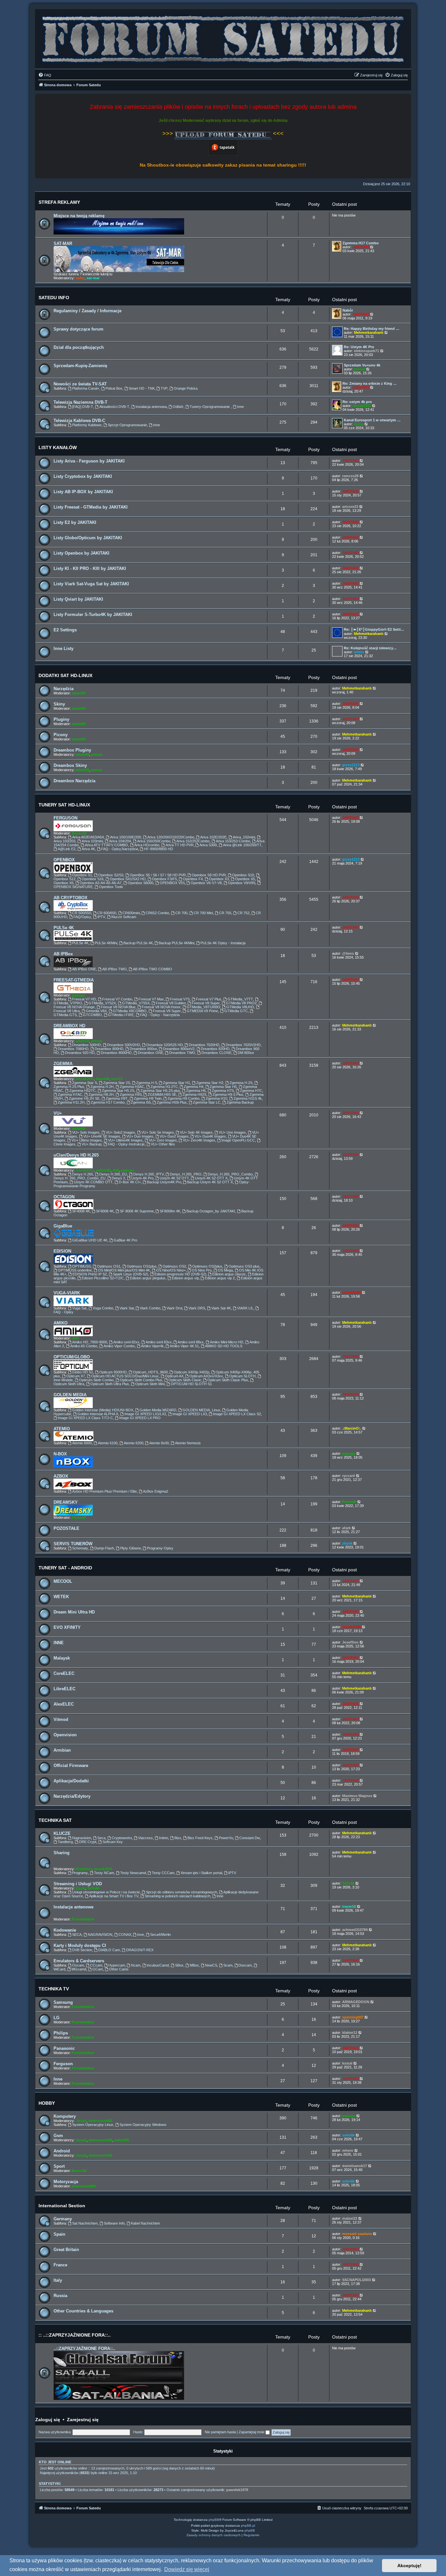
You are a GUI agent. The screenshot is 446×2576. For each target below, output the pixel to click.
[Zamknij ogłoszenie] (407, 97)
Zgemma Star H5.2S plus (160, 1091)
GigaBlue (63, 1226)
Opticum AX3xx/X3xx (206, 1376)
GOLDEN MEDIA (70, 1395)
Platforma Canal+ (86, 388)
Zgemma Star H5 (223, 1087)
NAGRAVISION (100, 1935)
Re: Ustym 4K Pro (359, 347)
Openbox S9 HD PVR (209, 875)
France (60, 2265)
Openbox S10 (243, 875)
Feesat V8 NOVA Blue (118, 1007)
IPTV (101, 917)
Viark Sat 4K (221, 1308)
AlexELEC (64, 1704)
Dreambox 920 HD (80, 1053)
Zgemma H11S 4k (248, 1098)
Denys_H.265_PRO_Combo (230, 1174)
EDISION (62, 1251)
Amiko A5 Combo (84, 1346)
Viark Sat (127, 1308)
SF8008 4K (105, 1211)
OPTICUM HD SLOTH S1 (191, 1384)
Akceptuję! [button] (409, 2566)
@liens (348, 953)
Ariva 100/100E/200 (126, 837)
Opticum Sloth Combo (96, 1380)
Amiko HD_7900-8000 (90, 1342)
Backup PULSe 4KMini (176, 943)
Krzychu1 (84, 1869)
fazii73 (117, 1079)
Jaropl (81, 2121)
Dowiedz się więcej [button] (187, 2569)
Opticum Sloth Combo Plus (141, 1380)
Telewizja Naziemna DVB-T (80, 402)
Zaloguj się (48, 2420)
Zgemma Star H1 (176, 1083)
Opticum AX (174, 1376)
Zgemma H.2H (102, 1087)
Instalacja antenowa (151, 407)
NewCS (211, 1965)
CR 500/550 (82, 913)
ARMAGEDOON (356, 2002)
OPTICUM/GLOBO (72, 1357)
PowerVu (226, 1838)
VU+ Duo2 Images (174, 1136)
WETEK (61, 1597)
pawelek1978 (237, 2490)
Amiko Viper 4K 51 (184, 1346)
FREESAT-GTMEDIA (74, 980)
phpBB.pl (248, 2526)
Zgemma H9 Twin (148, 1098)
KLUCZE (62, 1833)
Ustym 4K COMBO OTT (93, 1182)
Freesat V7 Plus (209, 999)
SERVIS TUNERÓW (73, 1544)
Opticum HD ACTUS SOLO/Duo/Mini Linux (125, 1376)
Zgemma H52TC (82, 1091)
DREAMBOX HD (69, 1026)
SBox (179, 1965)
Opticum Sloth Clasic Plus (228, 1380)
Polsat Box (114, 388)
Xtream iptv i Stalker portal (201, 1873)
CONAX (125, 1935)
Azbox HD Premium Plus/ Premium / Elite (104, 1491)
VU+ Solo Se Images (158, 1132)
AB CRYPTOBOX (71, 898)
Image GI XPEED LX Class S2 (237, 1414)
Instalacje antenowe (73, 1907)
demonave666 (100, 2121)
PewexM (79, 1517)
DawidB (103, 1079)
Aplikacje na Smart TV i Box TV (114, 1896)
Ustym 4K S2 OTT (174, 1178)
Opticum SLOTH (242, 1376)
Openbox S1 (82, 875)
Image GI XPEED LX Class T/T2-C (85, 1418)
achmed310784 (355, 1930)
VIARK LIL (245, 1308)
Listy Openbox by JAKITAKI (81, 553)
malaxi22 (350, 2218)
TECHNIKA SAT (55, 1820)
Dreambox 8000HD (116, 1053)
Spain (59, 2234)
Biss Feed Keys (200, 1838)
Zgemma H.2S (241, 1083)
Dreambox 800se (143, 1049)
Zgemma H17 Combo (361, 243)
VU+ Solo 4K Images (196, 1132)
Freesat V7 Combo (117, 999)
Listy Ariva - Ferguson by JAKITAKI (89, 461)
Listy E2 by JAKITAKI (75, 522)
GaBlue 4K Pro (125, 1240)
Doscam (245, 1965)
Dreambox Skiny (70, 765)
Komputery (65, 2116)
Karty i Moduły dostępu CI (80, 1945)
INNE (59, 1643)
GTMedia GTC (236, 1011)
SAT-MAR (63, 243)
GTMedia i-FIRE (121, 1015)
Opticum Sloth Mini (150, 1384)
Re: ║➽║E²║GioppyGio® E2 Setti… (374, 629)
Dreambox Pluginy (72, 750)
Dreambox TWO (182, 1053)
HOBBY (47, 2103)
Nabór (348, 310)
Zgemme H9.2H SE (84, 1098)
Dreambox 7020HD (204, 1045)
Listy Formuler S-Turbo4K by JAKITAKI (93, 615)
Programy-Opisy (160, 1548)
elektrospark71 (366, 351)
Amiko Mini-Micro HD (227, 1342)
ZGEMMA (63, 1064)
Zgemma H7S (223, 1091)
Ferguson (63, 2064)
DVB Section (82, 1950)
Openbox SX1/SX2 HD (128, 879)
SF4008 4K (81, 1211)
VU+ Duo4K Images (210, 1136)
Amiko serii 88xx (191, 1342)
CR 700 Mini (203, 913)
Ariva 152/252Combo (193, 841)
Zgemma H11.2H (71, 1102)
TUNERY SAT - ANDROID (65, 1568)
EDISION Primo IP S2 (90, 1274)
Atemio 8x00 (159, 1443)
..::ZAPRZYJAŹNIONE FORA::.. (84, 2349)
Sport (59, 2166)
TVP (164, 388)
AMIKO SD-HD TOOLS (224, 1346)
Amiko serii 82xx (126, 1342)
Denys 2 (118, 1178)
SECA (77, 1935)
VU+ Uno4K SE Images (102, 1136)
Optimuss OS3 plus (244, 1266)
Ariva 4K (88, 849)
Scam (228, 1965)
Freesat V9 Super (167, 1011)
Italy (58, 2280)
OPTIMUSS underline (75, 1270)
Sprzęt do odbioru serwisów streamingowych (182, 1892)
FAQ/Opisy (82, 917)
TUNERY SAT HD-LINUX (64, 805)
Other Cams (119, 1969)
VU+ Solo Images (86, 1132)
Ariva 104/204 (120, 841)
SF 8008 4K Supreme (137, 1211)
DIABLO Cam (109, 1950)
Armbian (62, 1750)
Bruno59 (79, 833)
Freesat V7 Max (151, 999)
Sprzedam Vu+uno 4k (362, 365)
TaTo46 (93, 1888)
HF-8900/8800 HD (159, 849)
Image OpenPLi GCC (238, 1140)
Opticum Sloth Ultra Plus (110, 1384)
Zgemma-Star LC (207, 1102)
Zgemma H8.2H (101, 1094)
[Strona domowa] (223, 37)
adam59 (79, 693)
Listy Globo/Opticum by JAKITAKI (88, 538)
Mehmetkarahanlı (369, 332)
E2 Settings (65, 630)
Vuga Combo (103, 1308)
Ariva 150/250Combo (154, 841)
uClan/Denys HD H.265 (76, 1155)
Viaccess (145, 1838)
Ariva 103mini (92, 841)
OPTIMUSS (81, 1266)
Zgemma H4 (194, 1087)
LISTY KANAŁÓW (58, 447)
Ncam (136, 1965)
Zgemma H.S (147, 1083)
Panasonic (64, 2048)
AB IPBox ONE (84, 969)
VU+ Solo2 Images (120, 1132)
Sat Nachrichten (85, 2223)
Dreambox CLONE (216, 1053)
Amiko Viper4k (152, 1346)
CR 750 (225, 913)
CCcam (96, 1965)
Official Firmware (71, 1766)
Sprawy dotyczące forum (79, 329)
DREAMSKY (66, 1502)
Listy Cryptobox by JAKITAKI (83, 476)
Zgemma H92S (194, 1094)
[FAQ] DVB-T (83, 407)
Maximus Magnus (357, 1796)
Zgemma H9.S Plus (228, 1094)
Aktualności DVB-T (114, 407)
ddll (116, 1170)
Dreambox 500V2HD (124, 1045)
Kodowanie (65, 1930)
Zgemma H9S (131, 1094)
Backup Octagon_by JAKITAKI (211, 1211)
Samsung (63, 2002)
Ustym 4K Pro (142, 1178)
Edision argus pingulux (148, 1278)
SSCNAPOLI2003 (357, 2280)
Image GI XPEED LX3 (190, 1414)
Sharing (62, 1853)
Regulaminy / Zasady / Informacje (88, 311)
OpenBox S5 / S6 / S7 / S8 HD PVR (158, 875)
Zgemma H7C (251, 1091)
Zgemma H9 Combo (183, 1098)
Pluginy (61, 719)
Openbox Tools (111, 887)
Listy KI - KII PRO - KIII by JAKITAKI (90, 568)
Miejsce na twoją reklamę (79, 216)
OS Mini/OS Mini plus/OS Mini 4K (124, 1270)
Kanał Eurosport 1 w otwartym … (372, 420)
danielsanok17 (355, 2166)
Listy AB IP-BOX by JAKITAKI (83, 492)
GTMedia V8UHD (240, 1007)
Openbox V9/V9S (242, 883)
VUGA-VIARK (67, 1293)
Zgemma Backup (240, 1102)
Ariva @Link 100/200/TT (242, 845)
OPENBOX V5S (172, 883)
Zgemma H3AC (132, 1087)
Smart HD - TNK (142, 388)
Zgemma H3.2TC (164, 1087)
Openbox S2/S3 (111, 875)
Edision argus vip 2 (220, 1278)
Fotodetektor (83, 1919)
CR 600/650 (107, 913)
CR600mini (131, 913)
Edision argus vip (185, 1278)
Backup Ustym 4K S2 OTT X (210, 1182)
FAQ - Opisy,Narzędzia (120, 849)
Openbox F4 (193, 879)
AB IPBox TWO (114, 969)
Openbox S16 (93, 879)
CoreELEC (64, 1673)
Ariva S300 (208, 845)
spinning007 (353, 2017)
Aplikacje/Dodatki (71, 1781)
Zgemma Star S (85, 1083)
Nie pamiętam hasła (220, 2432)
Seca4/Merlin (160, 1935)
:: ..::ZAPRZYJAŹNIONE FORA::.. (75, 2335)
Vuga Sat (79, 1308)
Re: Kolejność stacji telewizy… (370, 648)
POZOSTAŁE (66, 1528)
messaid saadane (357, 2234)
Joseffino (350, 1642)
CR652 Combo (157, 913)
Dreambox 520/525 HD (165, 1045)
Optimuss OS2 (174, 1266)
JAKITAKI (361, 247)
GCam (98, 1969)
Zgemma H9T (117, 1098)
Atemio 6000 (82, 1443)
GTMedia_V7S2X (102, 1003)
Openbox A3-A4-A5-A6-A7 (101, 883)
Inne (240, 407)
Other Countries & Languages (83, 2311)
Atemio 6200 (134, 1443)
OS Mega (225, 1270)
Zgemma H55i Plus (172, 1102)
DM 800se (246, 1053)
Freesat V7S (180, 999)
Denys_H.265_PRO (186, 1174)
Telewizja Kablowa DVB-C (79, 421)
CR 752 (243, 913)
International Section (62, 2206)
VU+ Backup (92, 1144)
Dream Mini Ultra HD (74, 1612)
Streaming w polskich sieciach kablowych (177, 1896)
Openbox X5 (245, 879)
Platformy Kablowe (87, 425)
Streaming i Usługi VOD (78, 1884)
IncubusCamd (158, 1965)
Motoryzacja (66, 2182)
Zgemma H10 (216, 1098)
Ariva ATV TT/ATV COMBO (106, 845)
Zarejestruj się (83, 2420)
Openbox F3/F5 (164, 879)
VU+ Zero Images (163, 1140)
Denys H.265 (83, 1174)
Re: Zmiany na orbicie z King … (370, 383)
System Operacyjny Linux (93, 2125)
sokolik (348, 2135)
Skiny (59, 704)
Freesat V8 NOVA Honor (161, 1007)
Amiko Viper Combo (119, 1346)
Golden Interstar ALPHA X (98, 1414)
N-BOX (60, 1454)
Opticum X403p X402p (191, 1372)
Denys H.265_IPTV (149, 1174)
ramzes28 (350, 476)
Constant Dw (250, 1838)
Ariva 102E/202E (213, 837)
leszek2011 (362, 406)
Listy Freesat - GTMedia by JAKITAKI (91, 507)
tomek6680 (351, 1292)
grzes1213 (351, 765)
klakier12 (350, 2033)
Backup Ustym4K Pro (164, 1182)
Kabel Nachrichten (145, 2223)
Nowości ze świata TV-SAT (80, 384)
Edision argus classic (229, 1274)
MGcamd (79, 1969)
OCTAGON (64, 1197)
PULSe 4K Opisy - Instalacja (223, 943)
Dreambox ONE (151, 1053)
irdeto (359, 652)
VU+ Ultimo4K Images (125, 1140)
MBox (194, 1965)
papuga (78, 995)
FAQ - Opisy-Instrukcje (126, 1144)
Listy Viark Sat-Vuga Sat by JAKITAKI (91, 584)
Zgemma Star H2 (210, 1083)
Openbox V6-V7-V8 (206, 883)
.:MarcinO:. (352, 1428)
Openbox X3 (219, 879)
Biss (178, 1838)
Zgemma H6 (196, 1091)
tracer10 (349, 1906)
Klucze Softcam (124, 917)
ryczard (349, 1476)
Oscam (78, 1965)
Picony (61, 735)
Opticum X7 (76, 1376)
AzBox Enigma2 (156, 1491)
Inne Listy (64, 648)
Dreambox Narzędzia (74, 781)
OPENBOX (64, 860)
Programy (80, 1873)
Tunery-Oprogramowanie (210, 407)
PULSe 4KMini (106, 943)
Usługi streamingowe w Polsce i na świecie (106, 1892)
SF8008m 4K (170, 1211)
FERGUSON (65, 818)
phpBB (214, 2520)
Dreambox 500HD (87, 1045)
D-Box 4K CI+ (130, 1182)
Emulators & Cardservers (79, 1961)
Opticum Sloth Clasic (185, 1380)
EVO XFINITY (67, 1627)
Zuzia (359, 424)
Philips (61, 2033)
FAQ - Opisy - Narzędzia (160, 1015)
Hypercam (117, 1965)
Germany (63, 2219)
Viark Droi (174, 1308)
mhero (348, 2150)
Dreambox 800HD (109, 1049)
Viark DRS (197, 1308)
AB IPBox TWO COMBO (152, 969)
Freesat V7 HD (84, 999)
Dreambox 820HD (215, 1049)
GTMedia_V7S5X (136, 1003)
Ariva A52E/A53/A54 (88, 837)
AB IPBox (63, 954)
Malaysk (62, 1658)
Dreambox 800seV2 (179, 1049)
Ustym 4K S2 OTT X (211, 1178)
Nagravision (82, 1838)
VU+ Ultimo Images (87, 1140)
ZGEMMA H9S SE (162, 1094)
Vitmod (61, 1719)
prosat (359, 369)
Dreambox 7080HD (73, 1049)
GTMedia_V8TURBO (204, 1007)
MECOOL (63, 1581)
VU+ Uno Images (232, 1132)
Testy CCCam (163, 1873)
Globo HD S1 (83, 1372)
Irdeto (164, 1838)
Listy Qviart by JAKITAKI (78, 599)
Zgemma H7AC (70, 1094)
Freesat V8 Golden (171, 1003)
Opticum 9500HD (113, 1372)
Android (62, 2151)
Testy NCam (104, 1873)
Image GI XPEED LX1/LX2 (145, 1414)
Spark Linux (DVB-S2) (131, 1274)
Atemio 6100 (108, 1443)
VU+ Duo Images (140, 1136)
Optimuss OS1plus (142, 1266)
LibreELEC (64, 1689)
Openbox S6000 (141, 883)
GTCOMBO (92, 1015)
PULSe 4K (64, 928)
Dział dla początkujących (79, 347)
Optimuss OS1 (109, 1266)
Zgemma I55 (141, 1102)
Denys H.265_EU (113, 1174)
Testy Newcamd (133, 1873)
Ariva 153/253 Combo (233, 841)
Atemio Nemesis (188, 1443)
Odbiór (178, 407)
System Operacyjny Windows (143, 2125)
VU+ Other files (163, 1144)
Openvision (65, 1735)
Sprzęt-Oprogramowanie (127, 425)
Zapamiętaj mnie (252, 2432)
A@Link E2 (67, 849)
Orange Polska (186, 388)
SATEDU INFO (54, 298)
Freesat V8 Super (206, 1003)
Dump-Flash (104, 1548)
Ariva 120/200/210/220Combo (171, 837)
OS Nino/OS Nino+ (171, 1270)
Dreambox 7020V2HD (243, 1045)
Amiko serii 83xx (159, 1342)
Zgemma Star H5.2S (118, 1091)
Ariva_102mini (244, 837)
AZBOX (61, 1476)
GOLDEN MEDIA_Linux (201, 1410)
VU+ (58, 1113)
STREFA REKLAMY (59, 202)
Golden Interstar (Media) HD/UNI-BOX (103, 1410)
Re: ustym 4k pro (357, 402)
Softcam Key (113, 1842)
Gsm (58, 2136)
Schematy (80, 1548)
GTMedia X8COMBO (130, 1011)
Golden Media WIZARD (158, 1410)
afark (346, 1528)
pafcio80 (103, 1170)
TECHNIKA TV (54, 1989)
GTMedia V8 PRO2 (241, 1003)
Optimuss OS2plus (207, 1266)
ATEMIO (62, 1429)
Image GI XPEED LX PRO (140, 1418)
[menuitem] (45, 75)
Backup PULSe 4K (138, 943)
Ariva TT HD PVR (180, 845)
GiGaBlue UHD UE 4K (90, 1240)
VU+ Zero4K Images (199, 1140)
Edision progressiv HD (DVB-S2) (180, 1274)
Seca (101, 1838)
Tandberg (65, 1842)
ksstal (347, 2063)
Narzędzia (64, 689)
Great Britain (66, 2250)
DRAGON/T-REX (140, 1950)
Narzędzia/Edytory (72, 1796)
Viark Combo (150, 1308)
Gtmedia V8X (96, 1011)
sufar (80, 278)
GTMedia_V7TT (240, 999)
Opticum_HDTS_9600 (150, 1372)
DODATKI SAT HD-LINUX (65, 675)
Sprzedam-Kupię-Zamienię (80, 366)
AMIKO (61, 1323)
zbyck (347, 1543)
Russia (60, 2296)
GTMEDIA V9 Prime (202, 1011)
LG (56, 2018)
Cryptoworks (122, 1838)
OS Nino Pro (202, 1270)
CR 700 (181, 913)
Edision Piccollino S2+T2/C (103, 1278)
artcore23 (350, 507)
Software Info (114, 2223)
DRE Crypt (88, 1842)
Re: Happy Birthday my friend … (372, 329)
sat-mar (93, 278)
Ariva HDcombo (147, 845)
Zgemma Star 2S (117, 1083)
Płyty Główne (131, 1548)
